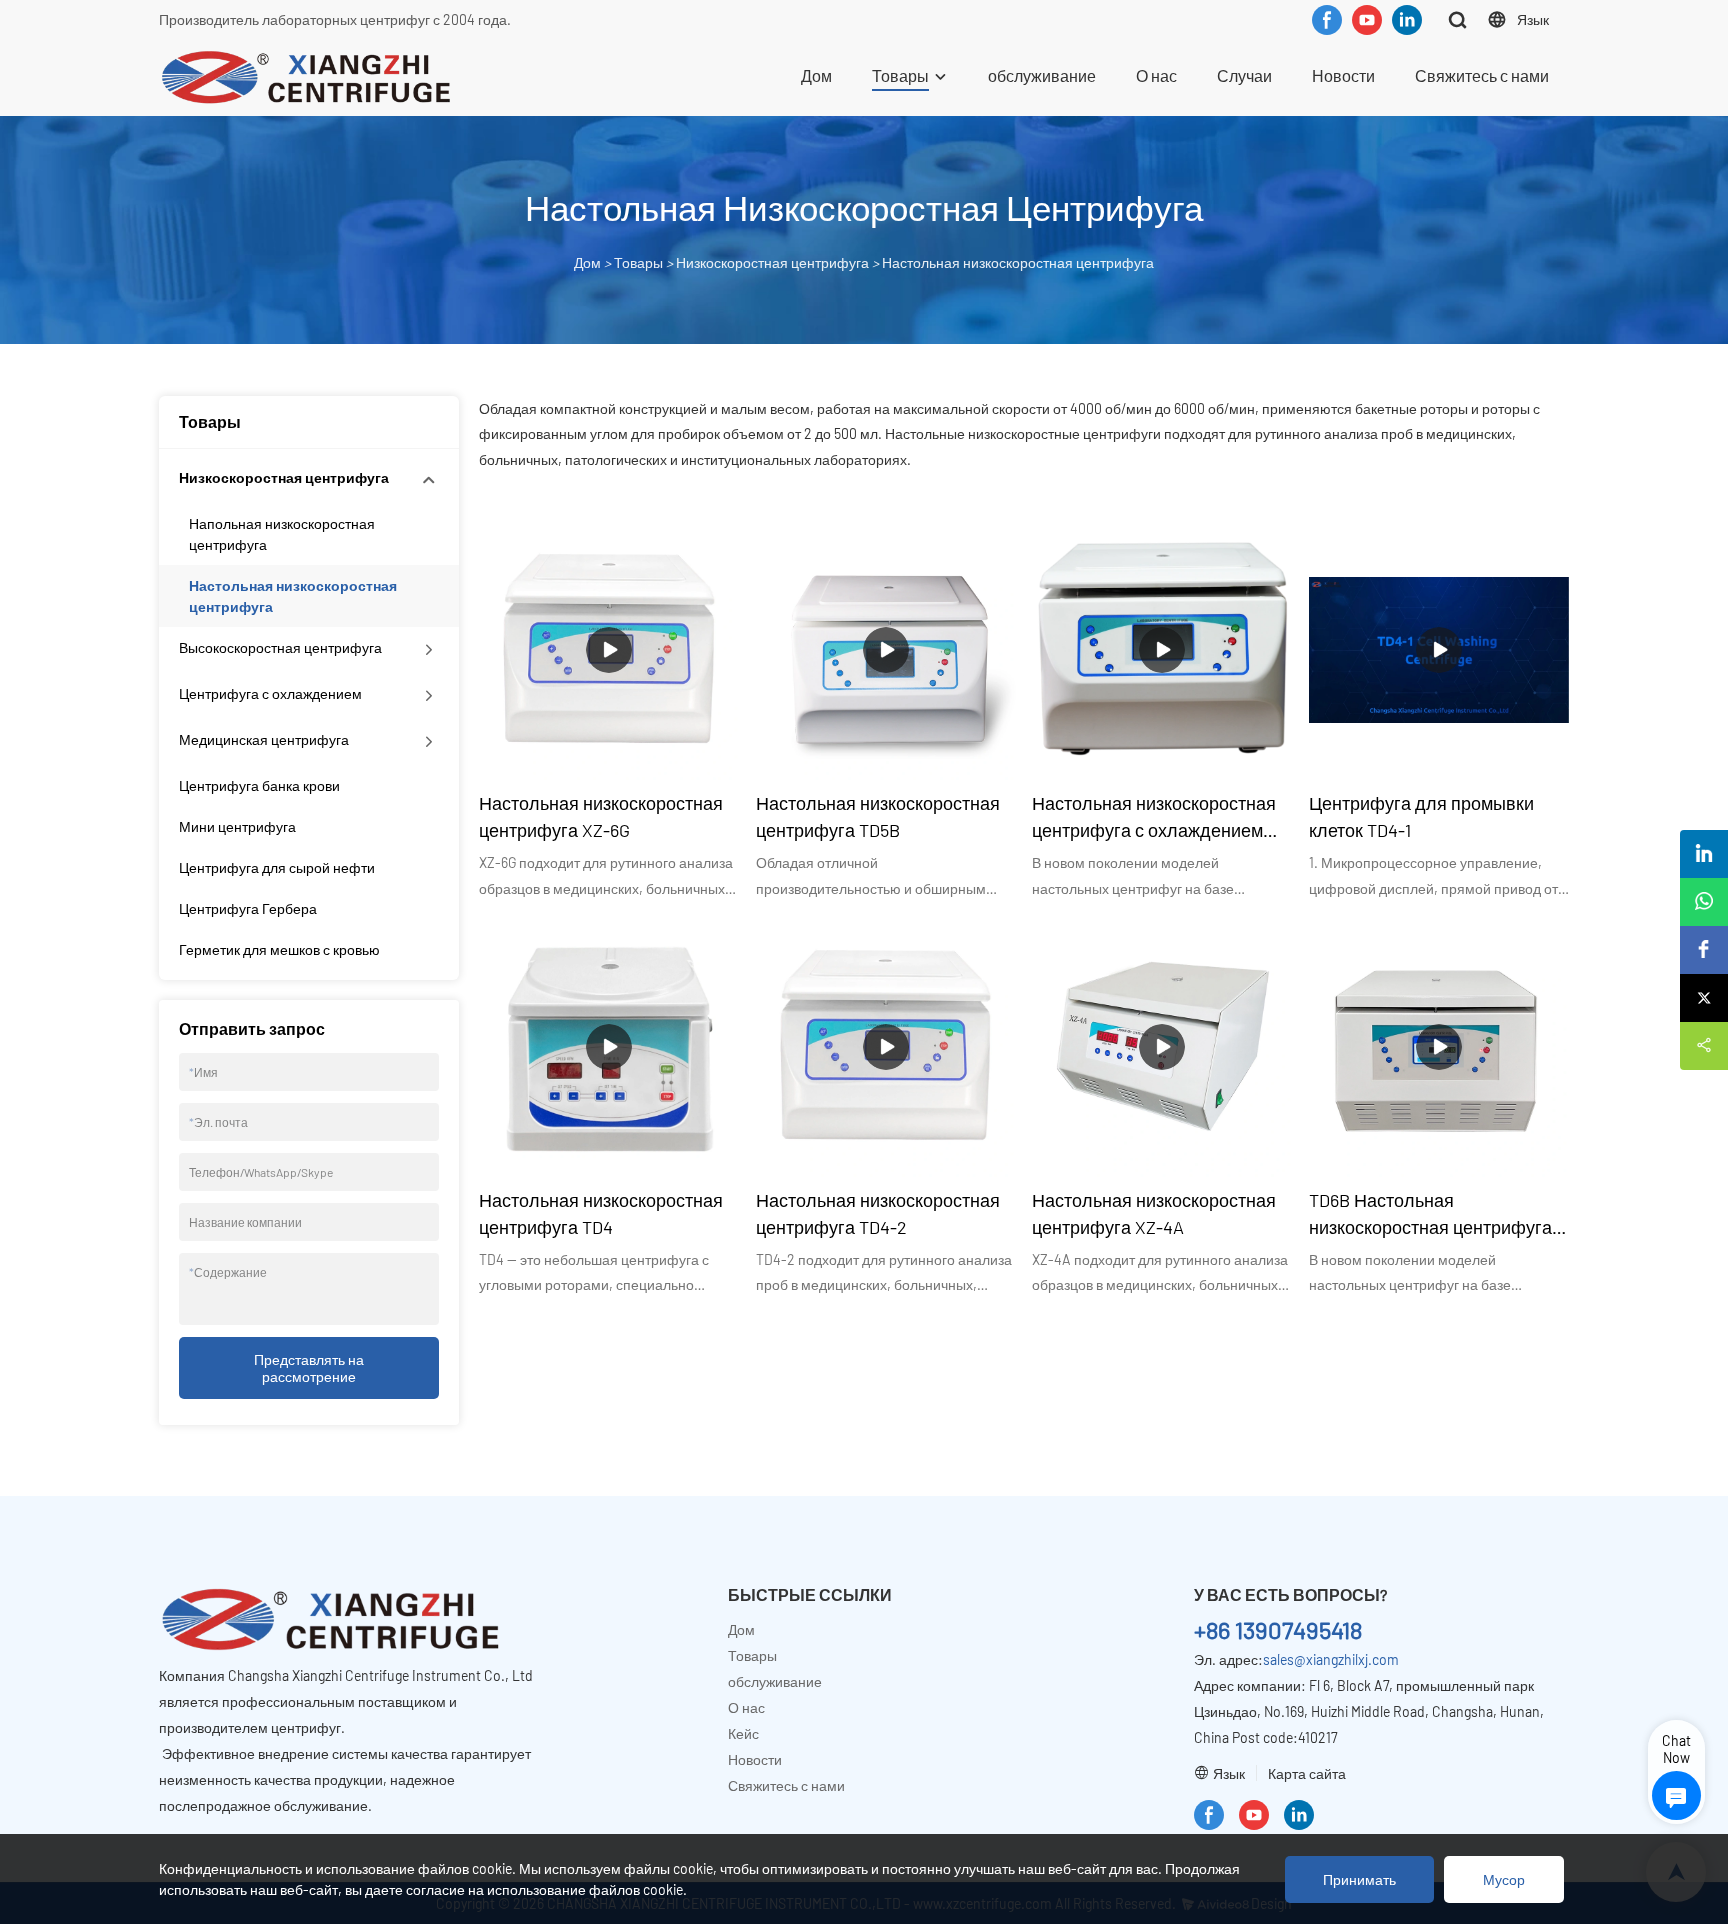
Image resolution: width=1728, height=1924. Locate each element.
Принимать (1359, 1879)
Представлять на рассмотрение (309, 1368)
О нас (1156, 75)
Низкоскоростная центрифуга (772, 262)
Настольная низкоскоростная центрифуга (1018, 262)
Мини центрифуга (237, 826)
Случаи (1244, 75)
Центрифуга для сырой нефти (277, 867)
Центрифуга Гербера (248, 908)
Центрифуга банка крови (259, 785)
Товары (900, 75)
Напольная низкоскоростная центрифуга (282, 534)
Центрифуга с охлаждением (270, 693)
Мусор (1504, 1879)
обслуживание (1042, 75)
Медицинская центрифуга (264, 739)
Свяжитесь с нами (1482, 75)
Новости (1343, 75)
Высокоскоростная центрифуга (280, 647)
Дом (816, 75)
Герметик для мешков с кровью (279, 949)
